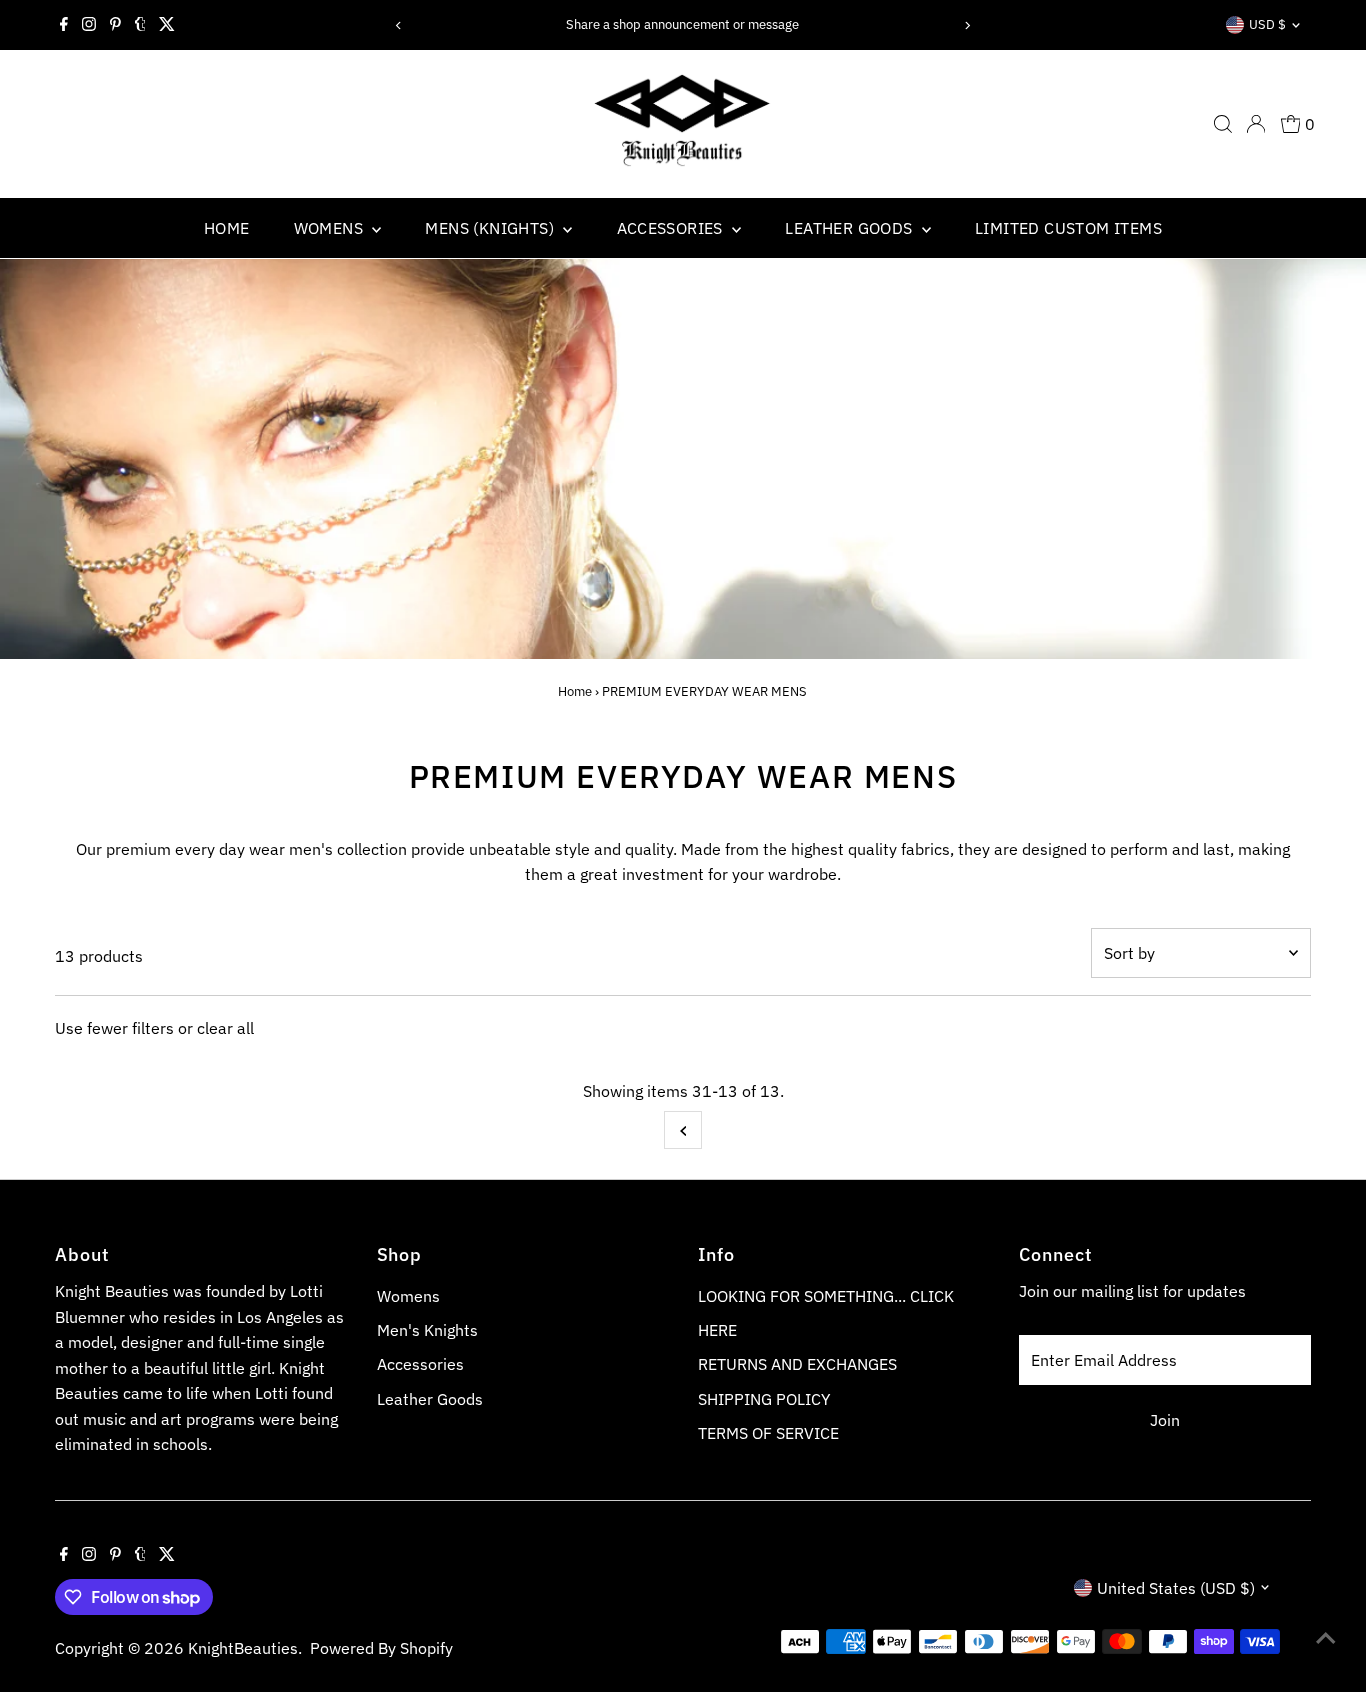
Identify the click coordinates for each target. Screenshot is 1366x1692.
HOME (227, 228)
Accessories (420, 1364)
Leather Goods (430, 1399)
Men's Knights (427, 1330)
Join (1165, 1420)
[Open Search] (1223, 124)
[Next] (966, 25)
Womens (408, 1296)
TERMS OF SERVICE (768, 1433)
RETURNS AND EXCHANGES (797, 1364)
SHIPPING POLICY (764, 1399)
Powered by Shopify (381, 1648)
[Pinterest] (115, 25)
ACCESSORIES (672, 228)
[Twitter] (167, 25)
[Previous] (399, 25)
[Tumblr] (140, 25)
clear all (225, 1028)
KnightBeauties (243, 1648)
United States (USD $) (1176, 1588)
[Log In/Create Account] (1256, 124)
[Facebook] (64, 25)
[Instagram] (89, 25)
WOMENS (331, 228)
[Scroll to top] (1326, 1637)
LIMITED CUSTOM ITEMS (1068, 228)
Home (575, 691)
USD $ (1267, 24)
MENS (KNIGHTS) (491, 228)
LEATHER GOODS (851, 228)
